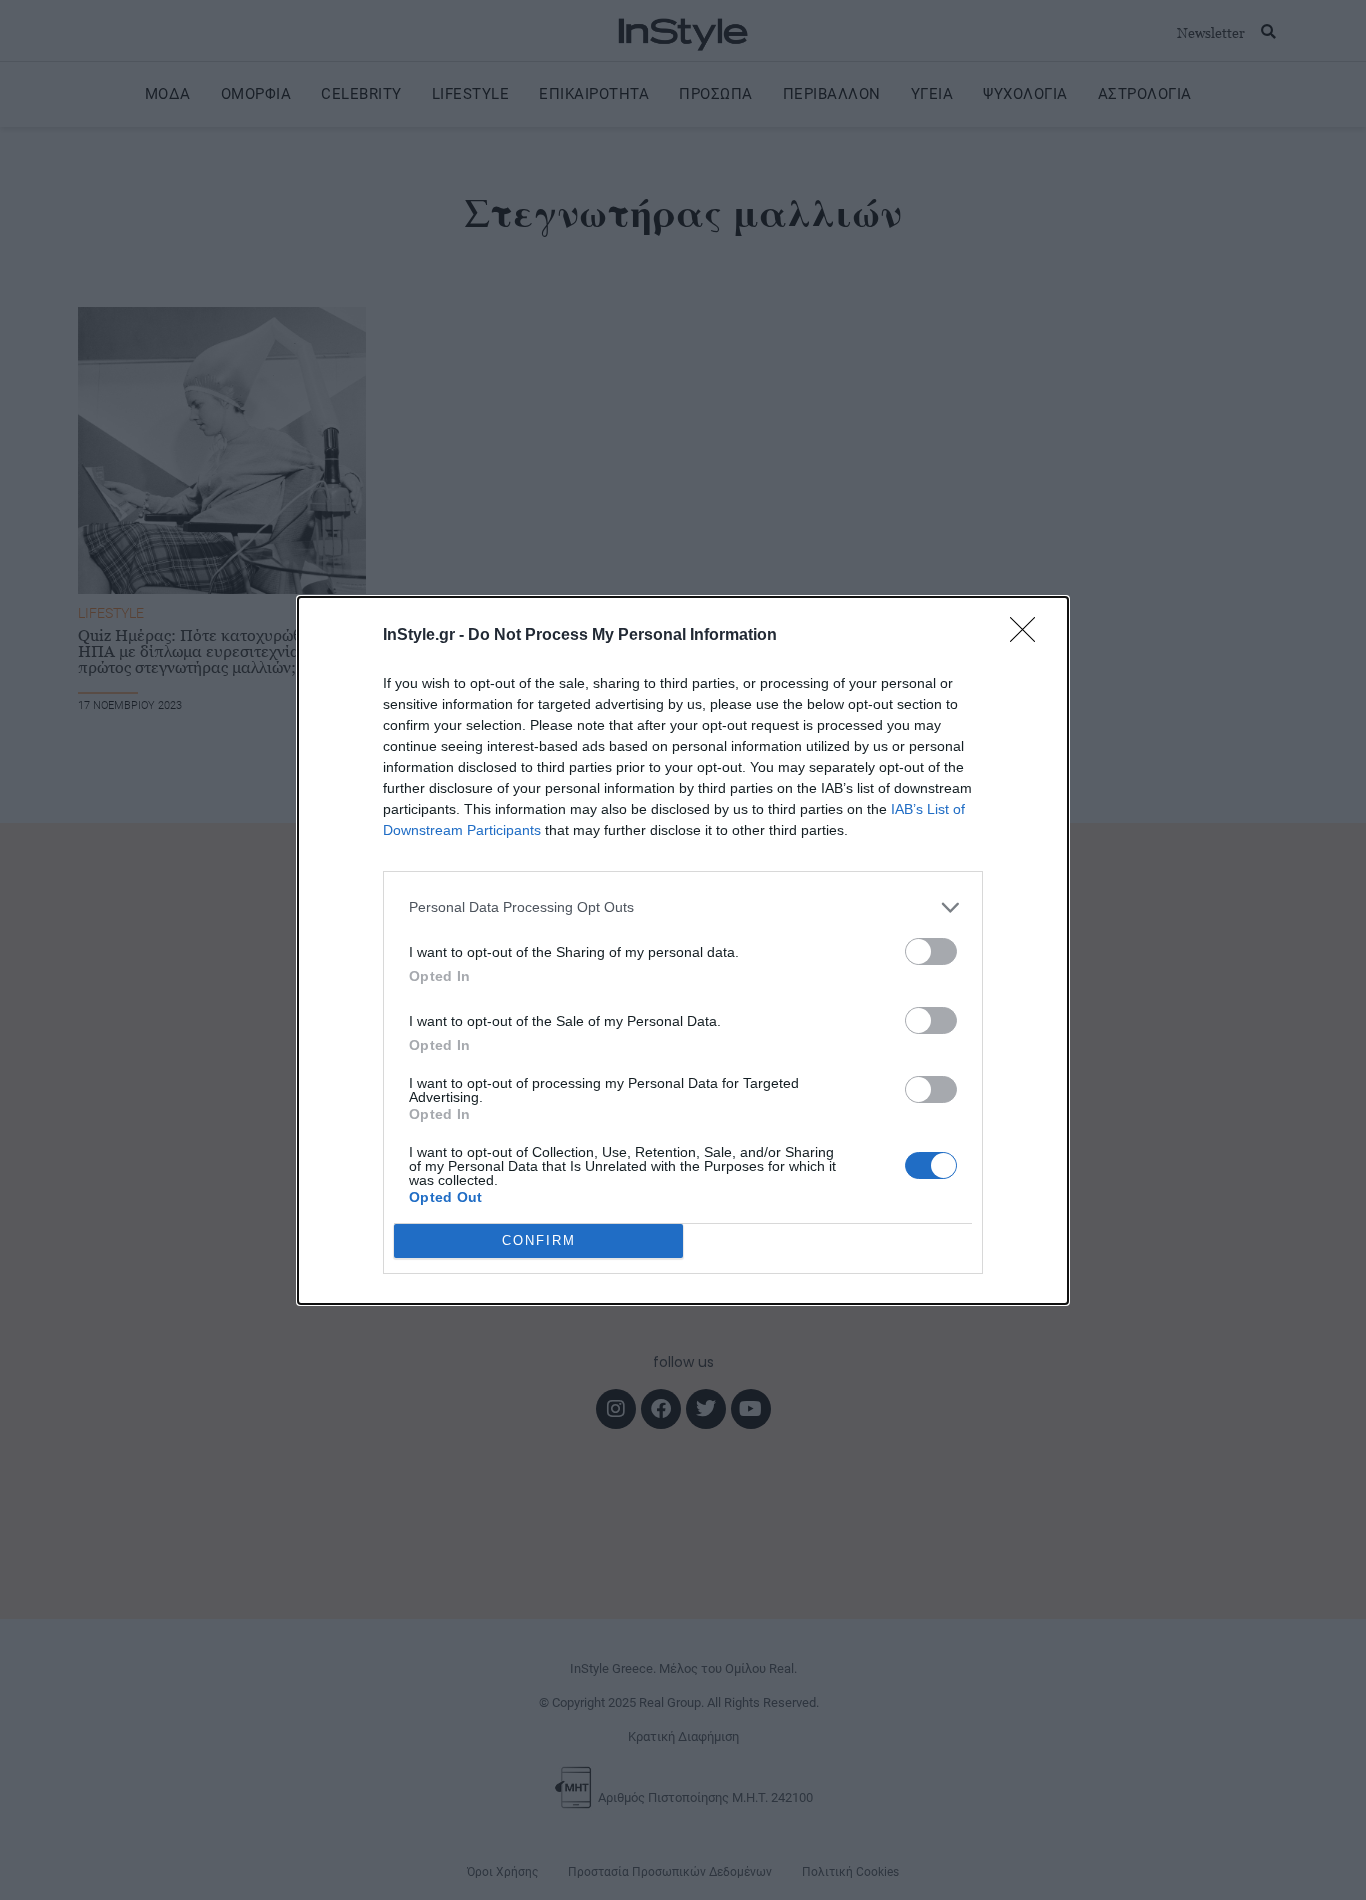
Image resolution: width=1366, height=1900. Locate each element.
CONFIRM (539, 1240)
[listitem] (683, 907)
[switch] (931, 951)
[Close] (1029, 636)
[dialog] (683, 950)
